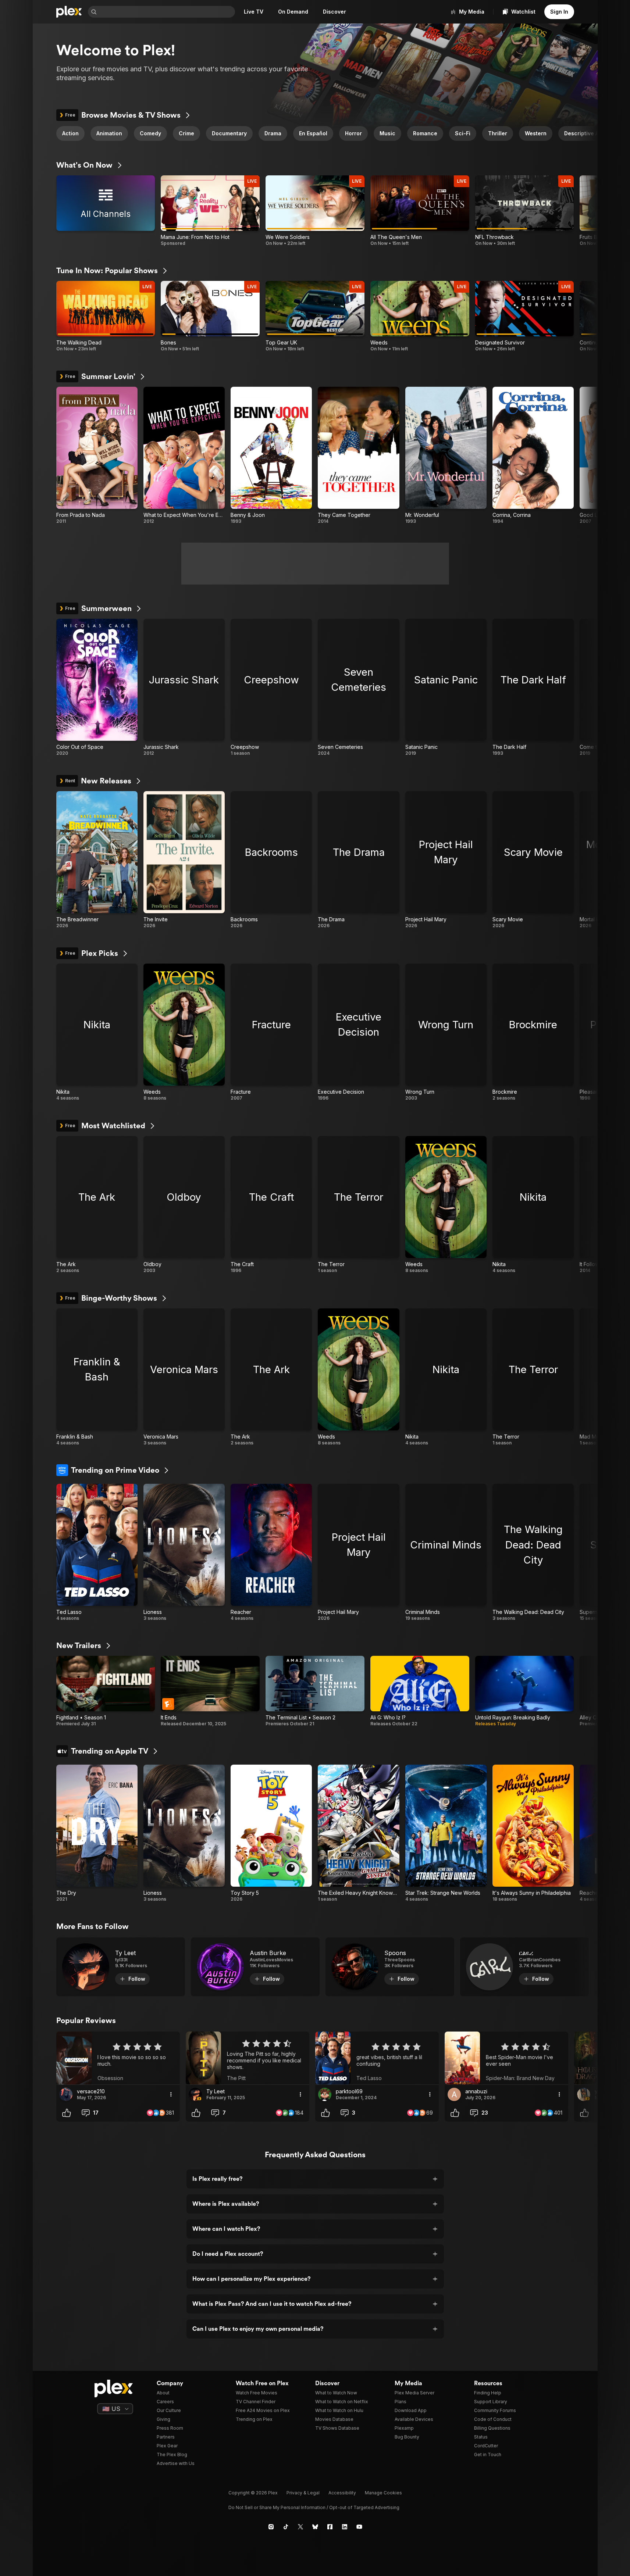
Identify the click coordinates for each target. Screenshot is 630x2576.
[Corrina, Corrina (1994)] (533, 455)
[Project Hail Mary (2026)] (446, 860)
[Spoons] (390, 1967)
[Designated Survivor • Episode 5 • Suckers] (525, 316)
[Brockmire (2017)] (533, 1032)
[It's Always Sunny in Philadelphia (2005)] (533, 1833)
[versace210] (66, 2094)
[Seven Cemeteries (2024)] (358, 687)
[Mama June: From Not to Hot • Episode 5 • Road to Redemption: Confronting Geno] (210, 211)
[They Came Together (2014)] (358, 455)
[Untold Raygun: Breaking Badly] (525, 1691)
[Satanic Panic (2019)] (446, 687)
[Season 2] (315, 1691)
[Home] (69, 12)
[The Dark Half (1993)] (533, 687)
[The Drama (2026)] (358, 860)
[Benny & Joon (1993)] (271, 455)
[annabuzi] (454, 2094)
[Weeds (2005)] (184, 1032)
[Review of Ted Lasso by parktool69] (377, 2058)
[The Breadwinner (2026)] (97, 860)
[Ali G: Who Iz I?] (420, 1691)
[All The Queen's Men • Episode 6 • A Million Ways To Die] (420, 211)
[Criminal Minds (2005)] (446, 1553)
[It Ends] (210, 1691)
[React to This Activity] (67, 2113)
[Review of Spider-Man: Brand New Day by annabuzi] (506, 2058)
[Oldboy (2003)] (184, 1205)
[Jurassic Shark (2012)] (184, 687)
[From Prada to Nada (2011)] (97, 455)
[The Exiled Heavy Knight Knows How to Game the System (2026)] (358, 1833)
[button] (587, 133)
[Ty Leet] (121, 1967)
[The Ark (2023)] (97, 1205)
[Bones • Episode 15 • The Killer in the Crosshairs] (210, 316)
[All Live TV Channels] (106, 211)
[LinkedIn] (345, 2527)
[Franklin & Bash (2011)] (97, 1377)
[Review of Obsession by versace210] (118, 2058)
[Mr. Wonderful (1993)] (446, 455)
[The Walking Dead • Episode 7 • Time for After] (106, 316)
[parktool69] (325, 2094)
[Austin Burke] (255, 1967)
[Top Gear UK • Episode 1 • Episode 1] (315, 316)
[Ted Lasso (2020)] (97, 1553)
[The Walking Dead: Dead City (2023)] (533, 1553)
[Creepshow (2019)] (271, 687)
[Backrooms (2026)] (271, 860)
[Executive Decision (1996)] (358, 1032)
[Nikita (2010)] (97, 1032)
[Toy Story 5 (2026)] (271, 1833)
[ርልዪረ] (524, 1967)
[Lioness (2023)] (184, 1553)
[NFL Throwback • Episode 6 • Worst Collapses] (525, 211)
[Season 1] (106, 1691)
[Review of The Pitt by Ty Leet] (248, 2058)
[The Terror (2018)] (358, 1205)
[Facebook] (330, 2527)
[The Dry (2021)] (97, 1833)
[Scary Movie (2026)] (533, 860)
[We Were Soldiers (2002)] (315, 211)
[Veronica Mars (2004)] (184, 1377)
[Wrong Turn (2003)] (446, 1032)
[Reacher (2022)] (271, 1553)
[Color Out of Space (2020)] (97, 687)
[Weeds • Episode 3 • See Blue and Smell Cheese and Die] (420, 316)
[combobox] (167, 12)
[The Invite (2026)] (184, 860)
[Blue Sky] (315, 2527)
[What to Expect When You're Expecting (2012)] (184, 455)
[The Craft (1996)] (271, 1205)
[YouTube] (359, 2527)
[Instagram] (271, 2527)
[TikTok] (286, 2527)
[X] (300, 2527)
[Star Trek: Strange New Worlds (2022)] (446, 1833)
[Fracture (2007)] (271, 1032)
